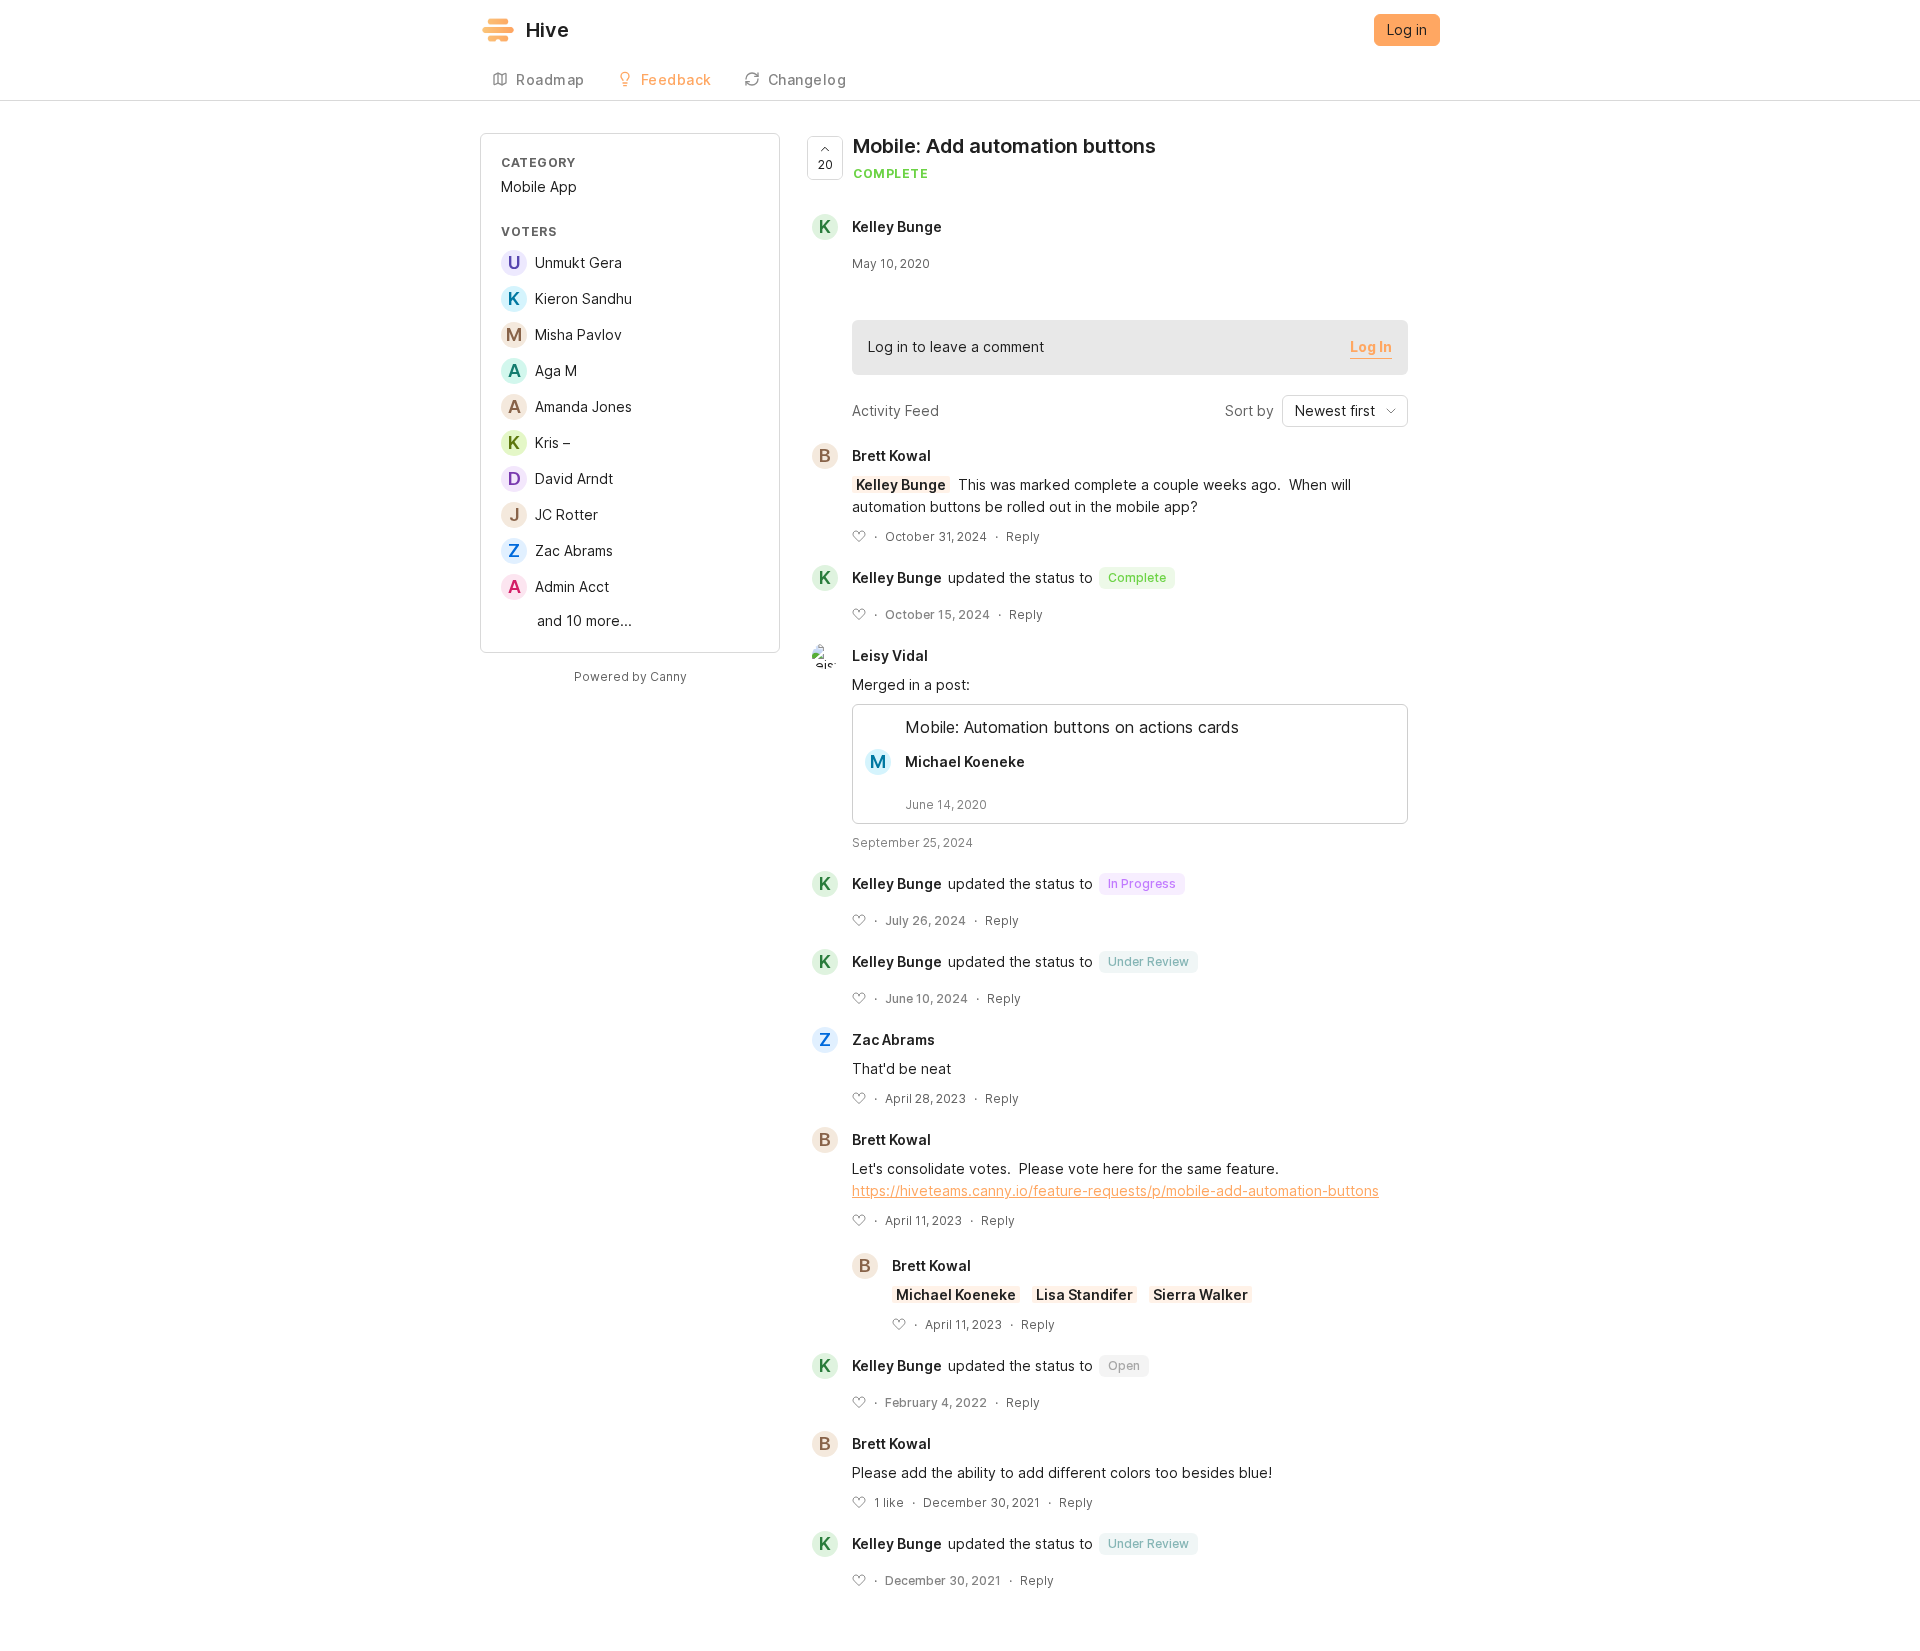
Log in (1407, 29)
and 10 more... (584, 620)
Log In (1371, 346)
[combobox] (1345, 411)
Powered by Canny (630, 676)
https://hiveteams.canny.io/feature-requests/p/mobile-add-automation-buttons (1115, 1190)
